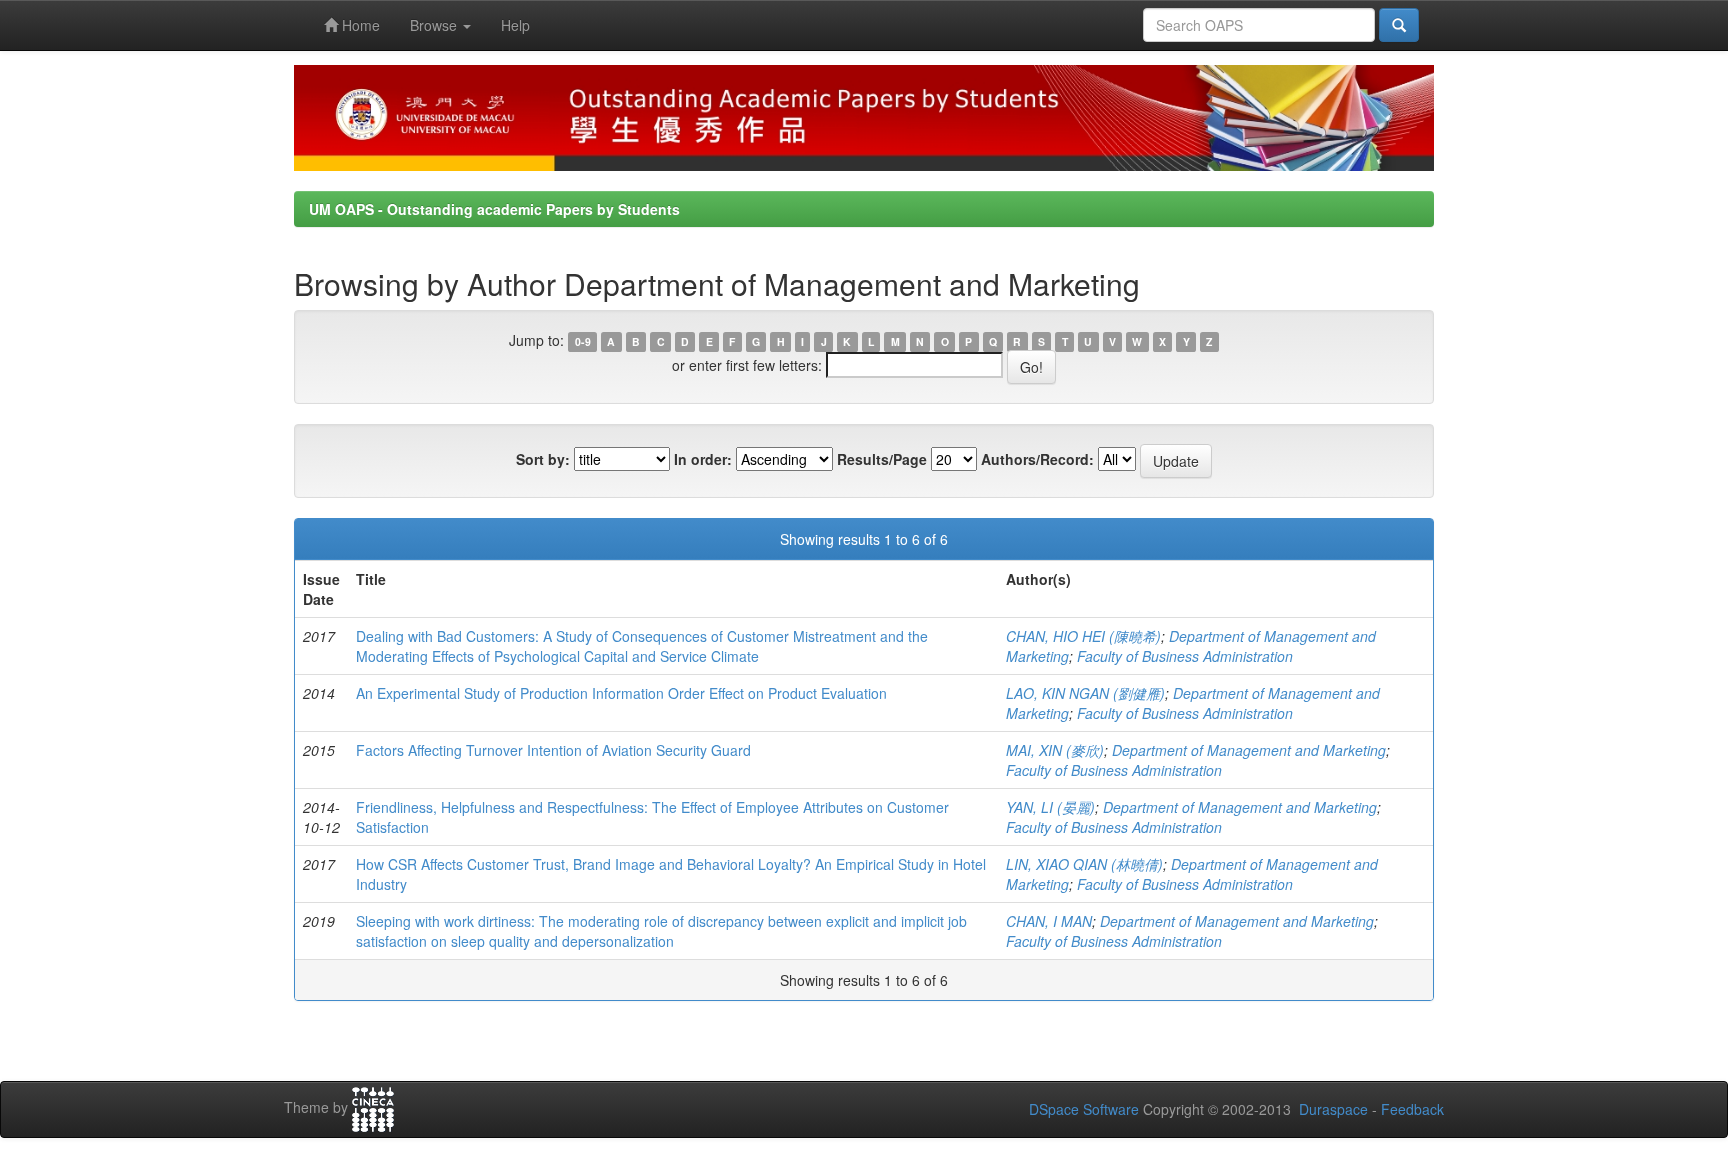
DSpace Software (1084, 1109)
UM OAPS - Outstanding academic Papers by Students (494, 209)
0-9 (583, 341)
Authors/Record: (1037, 459)
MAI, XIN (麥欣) (1055, 750)
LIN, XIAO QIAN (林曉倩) (1084, 864)
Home (359, 25)
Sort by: (543, 459)
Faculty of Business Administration (1185, 656)
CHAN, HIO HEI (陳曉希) (1083, 636)
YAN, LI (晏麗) (1050, 807)
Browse (435, 25)
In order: (703, 459)
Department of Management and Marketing (1249, 750)
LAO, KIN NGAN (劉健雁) (1085, 693)
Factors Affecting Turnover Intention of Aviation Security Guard (553, 750)
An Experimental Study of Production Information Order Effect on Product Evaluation (621, 693)
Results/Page (882, 459)
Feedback (1412, 1109)
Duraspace (1333, 1109)
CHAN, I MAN (1049, 921)
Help (515, 25)
